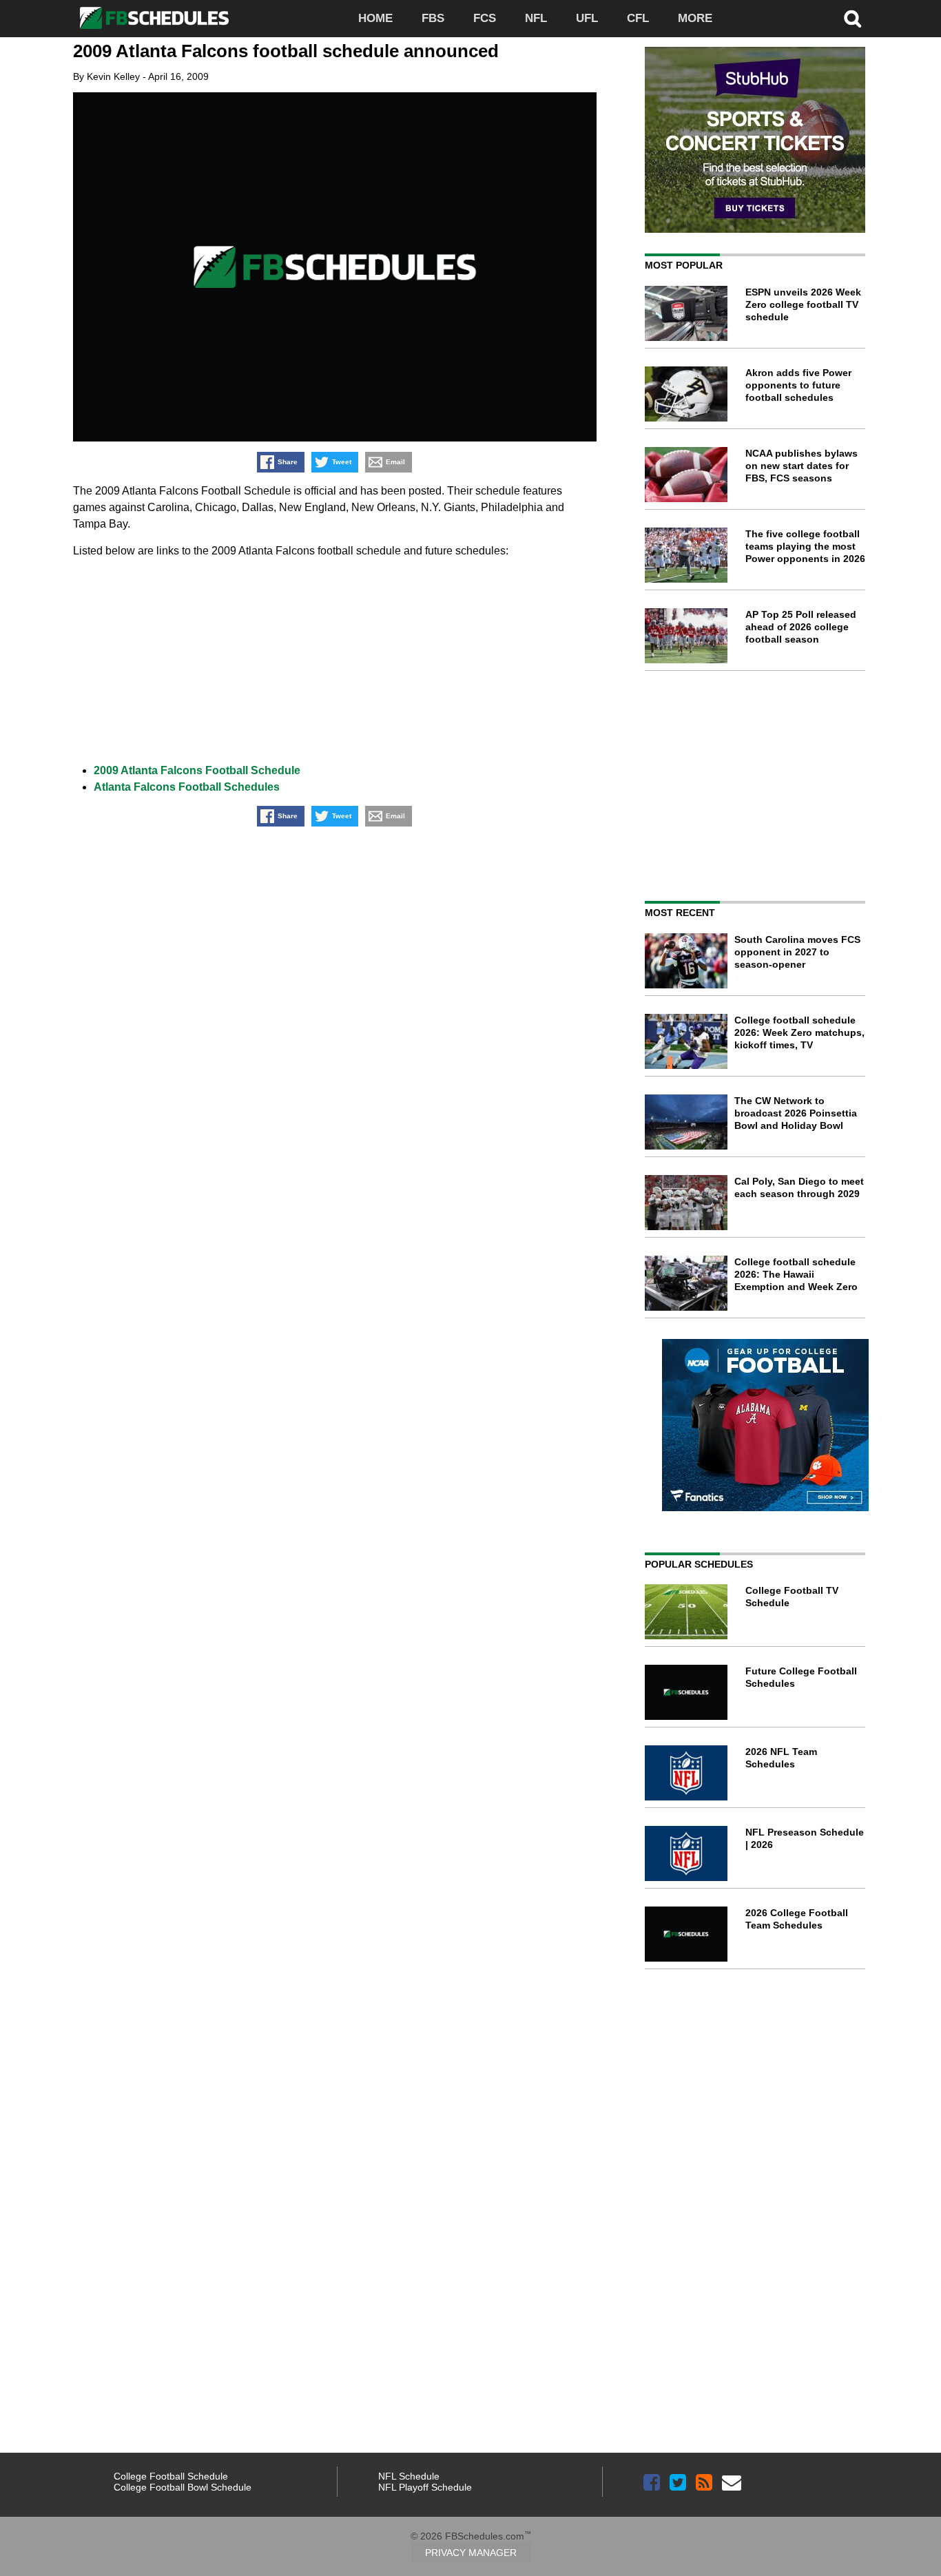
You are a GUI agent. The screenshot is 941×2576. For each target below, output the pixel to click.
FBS (433, 18)
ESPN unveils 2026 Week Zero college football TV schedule (803, 304)
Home (375, 18)
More (695, 18)
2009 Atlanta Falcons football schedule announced (286, 51)
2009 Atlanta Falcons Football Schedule (197, 770)
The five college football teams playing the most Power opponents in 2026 (805, 546)
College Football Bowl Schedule (183, 2487)
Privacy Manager (471, 2553)
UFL (587, 18)
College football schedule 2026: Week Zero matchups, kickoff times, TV (799, 1032)
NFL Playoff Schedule (425, 2487)
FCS (485, 18)
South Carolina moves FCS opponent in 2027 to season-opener (797, 952)
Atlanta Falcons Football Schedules (187, 787)
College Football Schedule (171, 2476)
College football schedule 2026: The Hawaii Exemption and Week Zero (796, 1274)
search (853, 19)
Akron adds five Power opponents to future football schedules (798, 385)
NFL (536, 18)
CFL (638, 18)
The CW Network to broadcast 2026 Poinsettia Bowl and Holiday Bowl (796, 1113)
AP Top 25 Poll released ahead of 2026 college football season (801, 627)
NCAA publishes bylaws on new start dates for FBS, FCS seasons (802, 466)
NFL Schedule (409, 2476)
